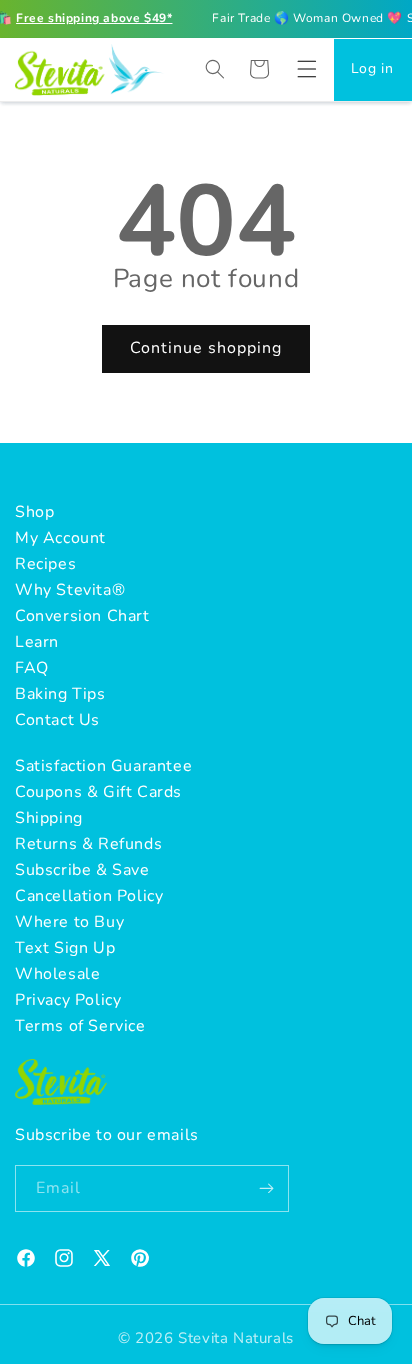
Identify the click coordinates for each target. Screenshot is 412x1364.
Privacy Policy (68, 1000)
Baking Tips (60, 694)
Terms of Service (80, 1026)
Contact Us (57, 720)
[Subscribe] (266, 1188)
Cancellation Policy (89, 896)
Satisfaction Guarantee (103, 766)
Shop (34, 512)
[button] (307, 69)
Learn (37, 642)
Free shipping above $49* (94, 18)
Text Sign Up (65, 948)
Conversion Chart (82, 616)
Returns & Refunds (88, 844)
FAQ (32, 668)
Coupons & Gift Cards (98, 792)
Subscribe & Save (82, 870)
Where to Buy (69, 922)
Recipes (45, 564)
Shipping (49, 818)
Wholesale (57, 974)
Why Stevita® (70, 590)
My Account (60, 538)
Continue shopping (206, 348)
